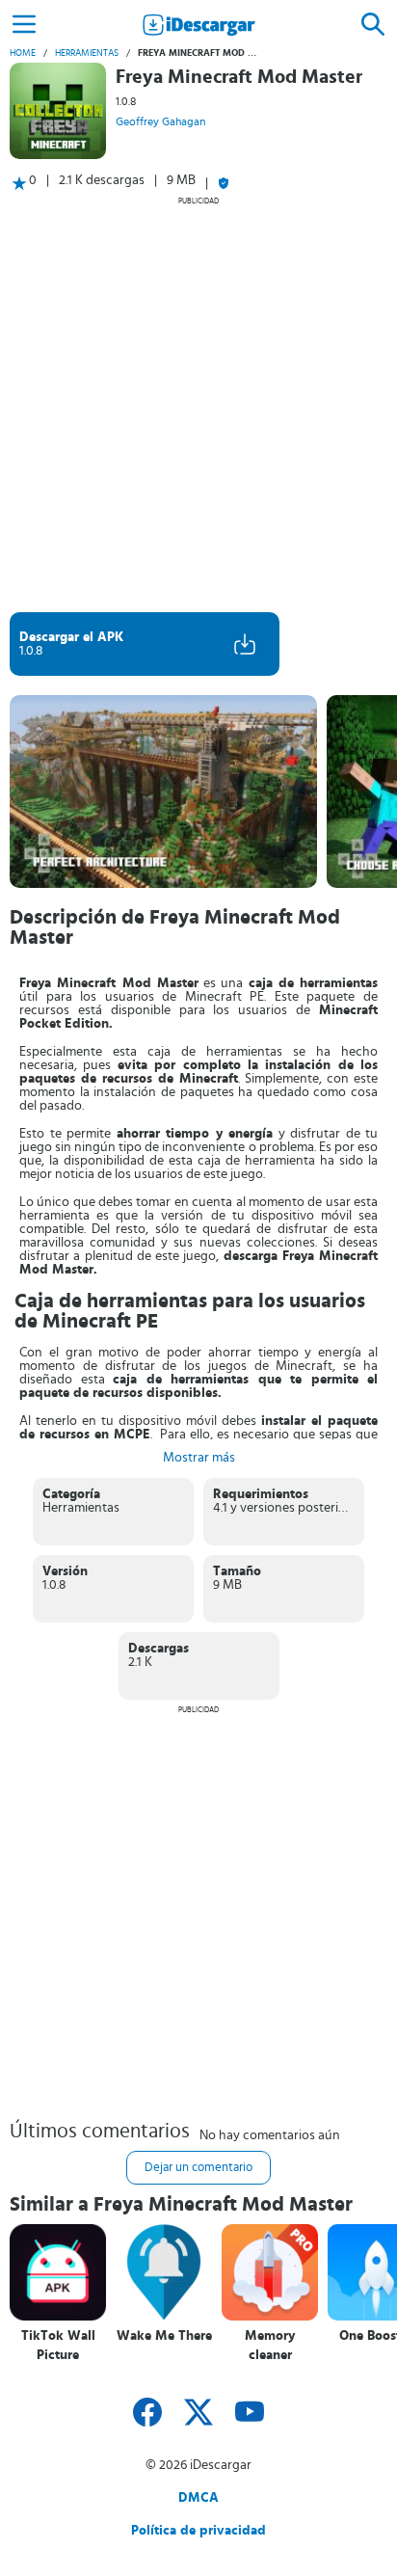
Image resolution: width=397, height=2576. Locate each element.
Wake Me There (164, 2336)
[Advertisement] (198, 404)
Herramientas (87, 53)
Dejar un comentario (198, 2168)
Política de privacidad (198, 2531)
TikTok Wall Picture (58, 2346)
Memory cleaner (270, 2346)
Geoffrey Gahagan (160, 121)
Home (23, 53)
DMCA (198, 2498)
